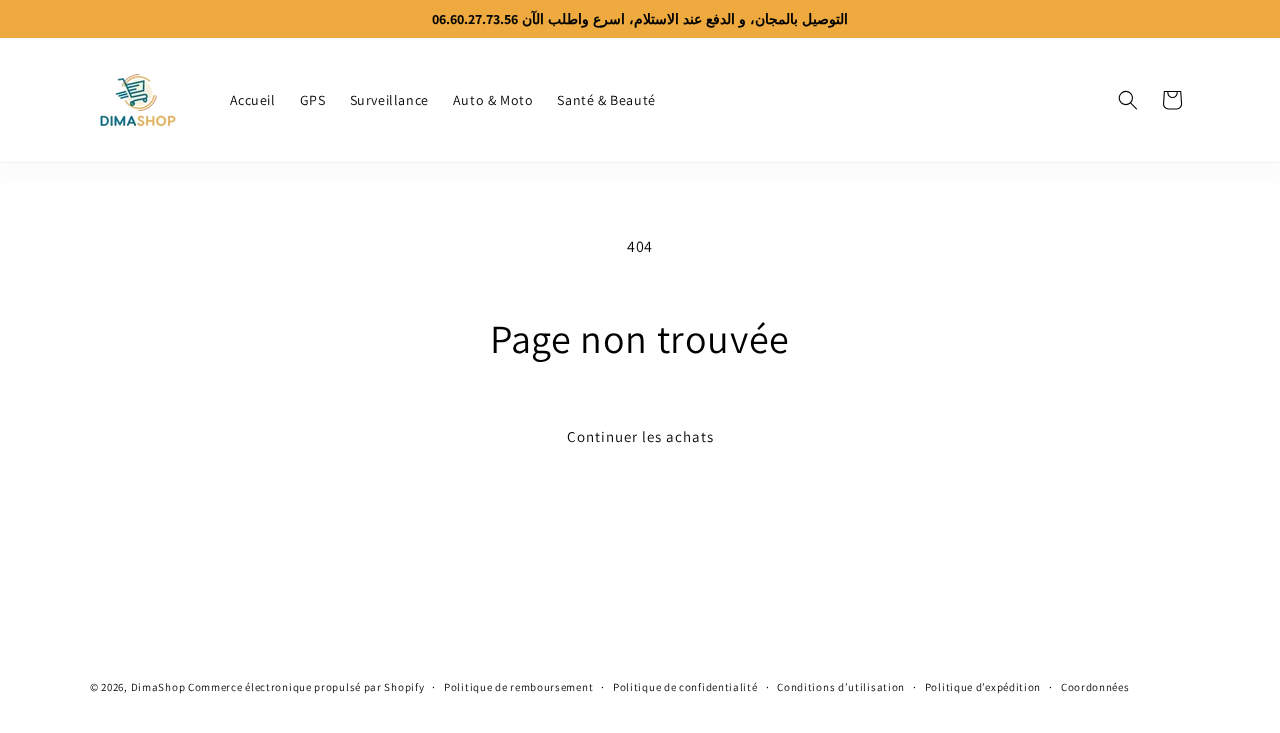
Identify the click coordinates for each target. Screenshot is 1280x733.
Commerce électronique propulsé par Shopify (306, 687)
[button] (1128, 100)
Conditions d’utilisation (841, 687)
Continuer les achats (640, 436)
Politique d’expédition (983, 687)
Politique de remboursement (518, 687)
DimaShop (158, 687)
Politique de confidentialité (685, 687)
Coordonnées (1095, 687)
